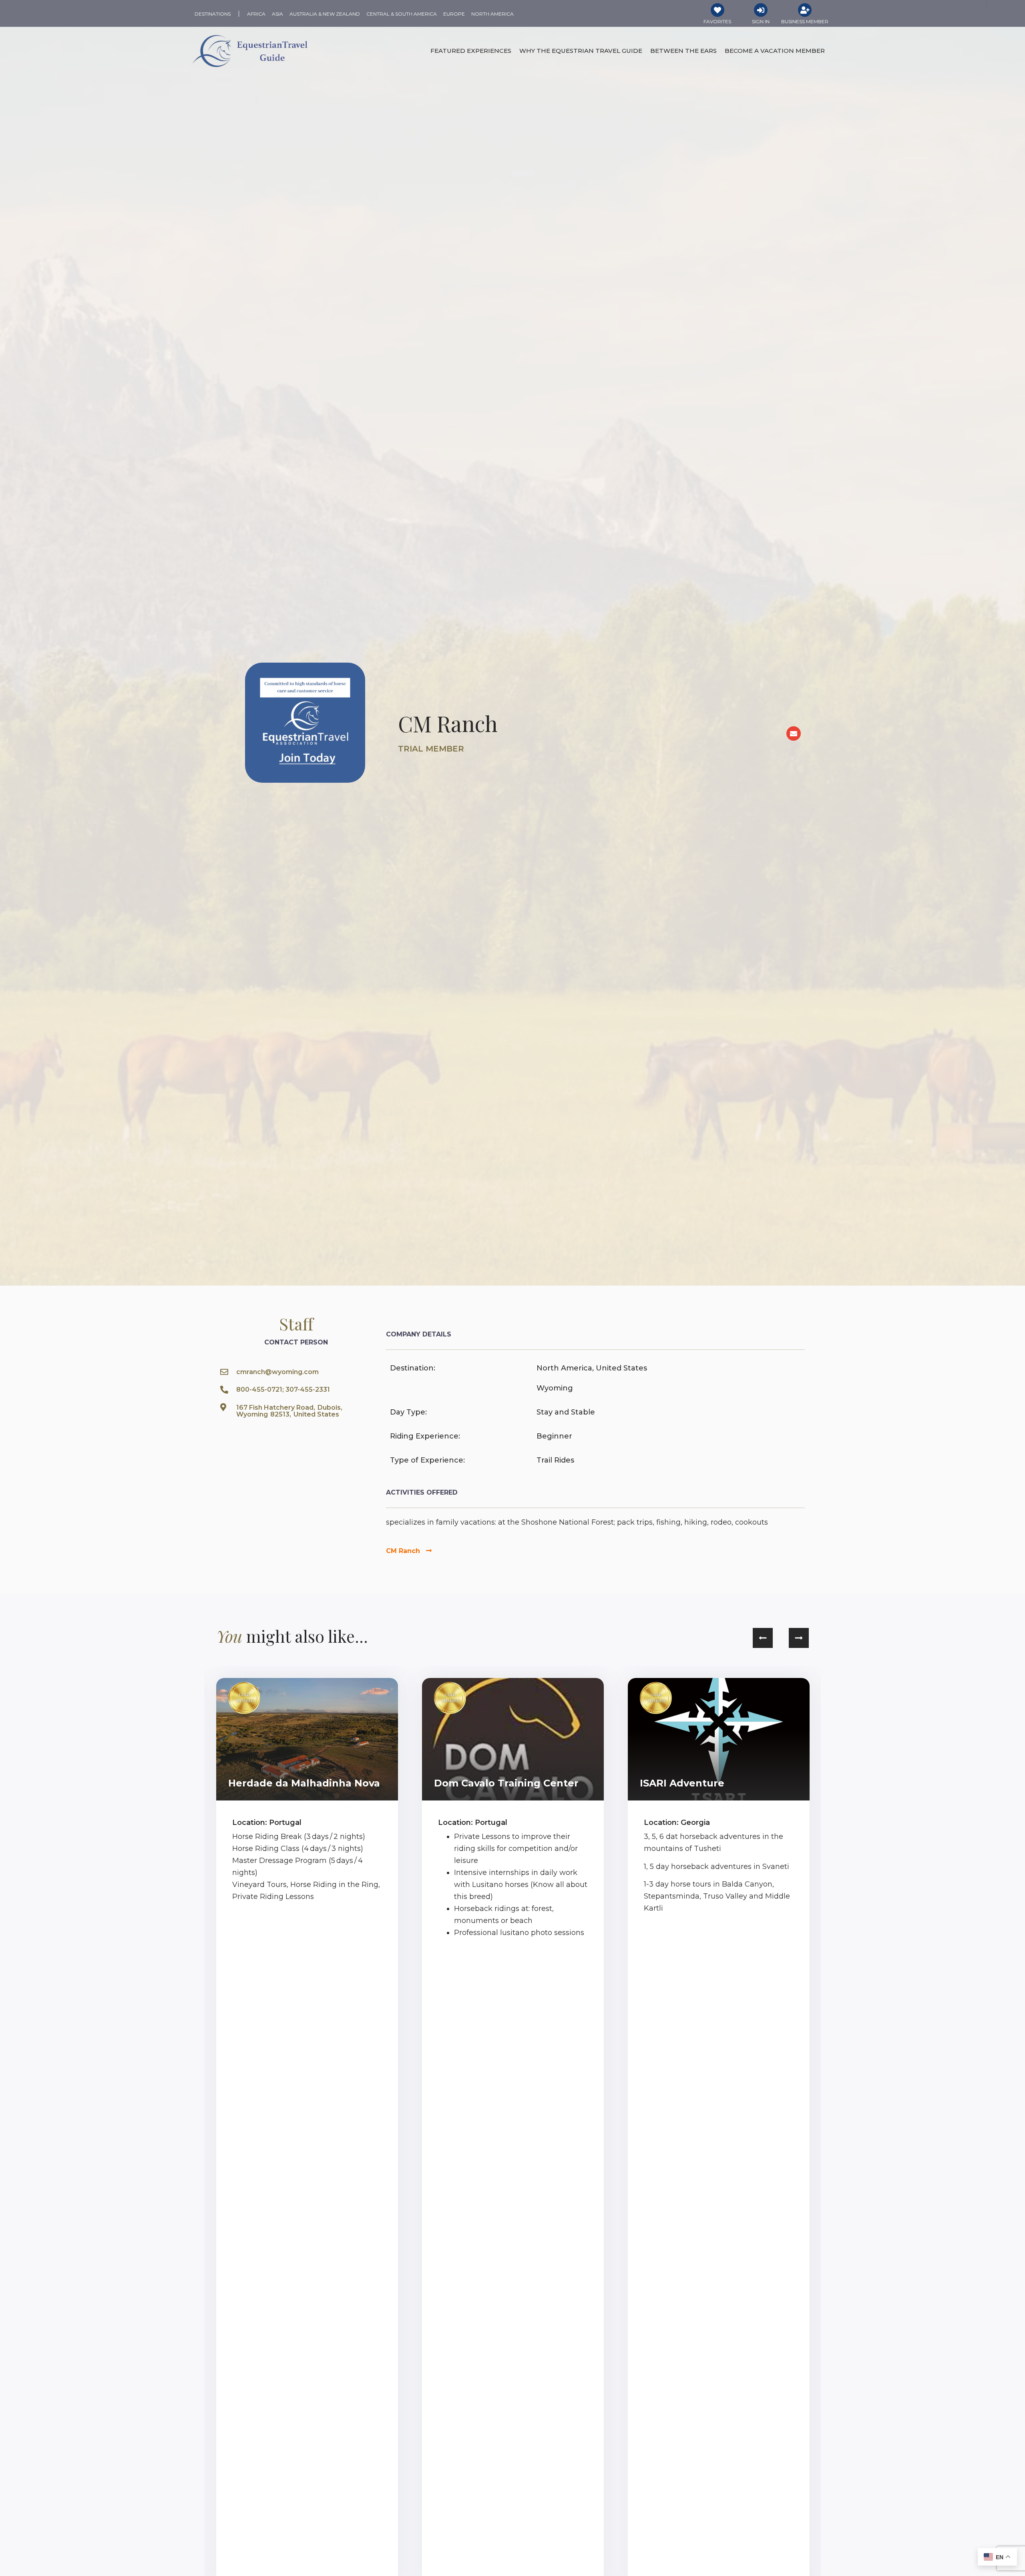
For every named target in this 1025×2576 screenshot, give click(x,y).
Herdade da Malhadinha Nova (304, 1783)
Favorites (717, 21)
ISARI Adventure (682, 1783)
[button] (763, 1638)
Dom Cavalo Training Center (506, 1783)
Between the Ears (683, 51)
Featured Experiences (471, 51)
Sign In (761, 21)
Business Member (805, 21)
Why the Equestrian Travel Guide (581, 51)
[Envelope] (794, 733)
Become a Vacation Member (775, 51)
